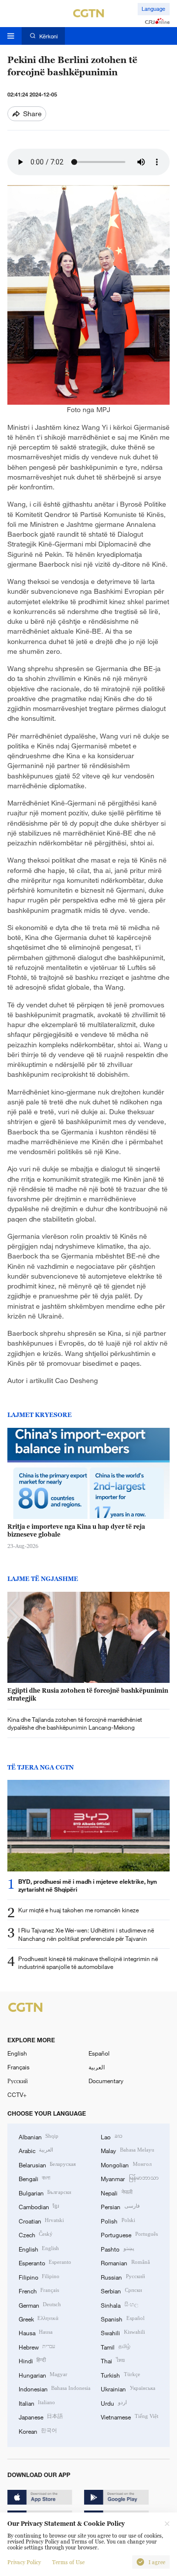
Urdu (114, 2403)
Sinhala (119, 2305)
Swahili (123, 2332)
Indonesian (55, 2388)
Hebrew (37, 2347)
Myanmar (130, 2178)
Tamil (115, 2347)
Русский (17, 2081)
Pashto (117, 2249)
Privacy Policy (24, 2562)
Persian (120, 2206)
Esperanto (45, 2262)
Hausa (36, 2332)
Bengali (34, 2178)
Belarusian (47, 2164)
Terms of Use (68, 2562)
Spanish (122, 2318)
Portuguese (129, 2234)
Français (18, 2067)
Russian (123, 2277)
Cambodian (39, 2206)
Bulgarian (45, 2192)
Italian (37, 2403)
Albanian (39, 2136)
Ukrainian (128, 2388)
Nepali (116, 2192)
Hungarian (43, 2375)
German (40, 2305)
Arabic (36, 2150)
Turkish (120, 2375)
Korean (38, 2431)
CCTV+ (17, 2094)
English (17, 2053)
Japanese (41, 2416)
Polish (118, 2221)
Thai (113, 2360)
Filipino (39, 2277)
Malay (127, 2150)
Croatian (41, 2221)
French (39, 2290)
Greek (39, 2318)
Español (99, 2053)
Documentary (106, 2081)
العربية (97, 2067)
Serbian (121, 2290)
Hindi (32, 2360)
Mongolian (126, 2164)
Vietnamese (129, 2416)
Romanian (125, 2262)
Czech (36, 2234)
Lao (111, 2136)
